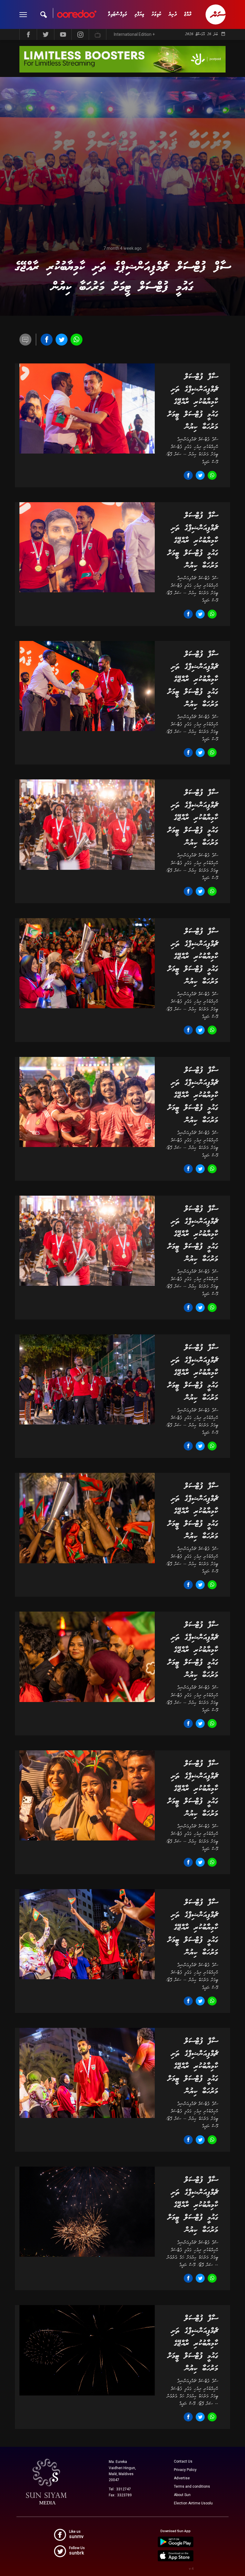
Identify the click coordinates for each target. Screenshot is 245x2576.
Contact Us (183, 2461)
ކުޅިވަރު (156, 14)
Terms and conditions (192, 2486)
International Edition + (134, 34)
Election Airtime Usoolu (193, 2503)
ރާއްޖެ (188, 14)
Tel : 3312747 (120, 2489)
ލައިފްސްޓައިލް (118, 14)
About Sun (182, 2495)
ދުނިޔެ (173, 14)
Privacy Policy (185, 2470)
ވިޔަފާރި (139, 14)
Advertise (182, 2478)
